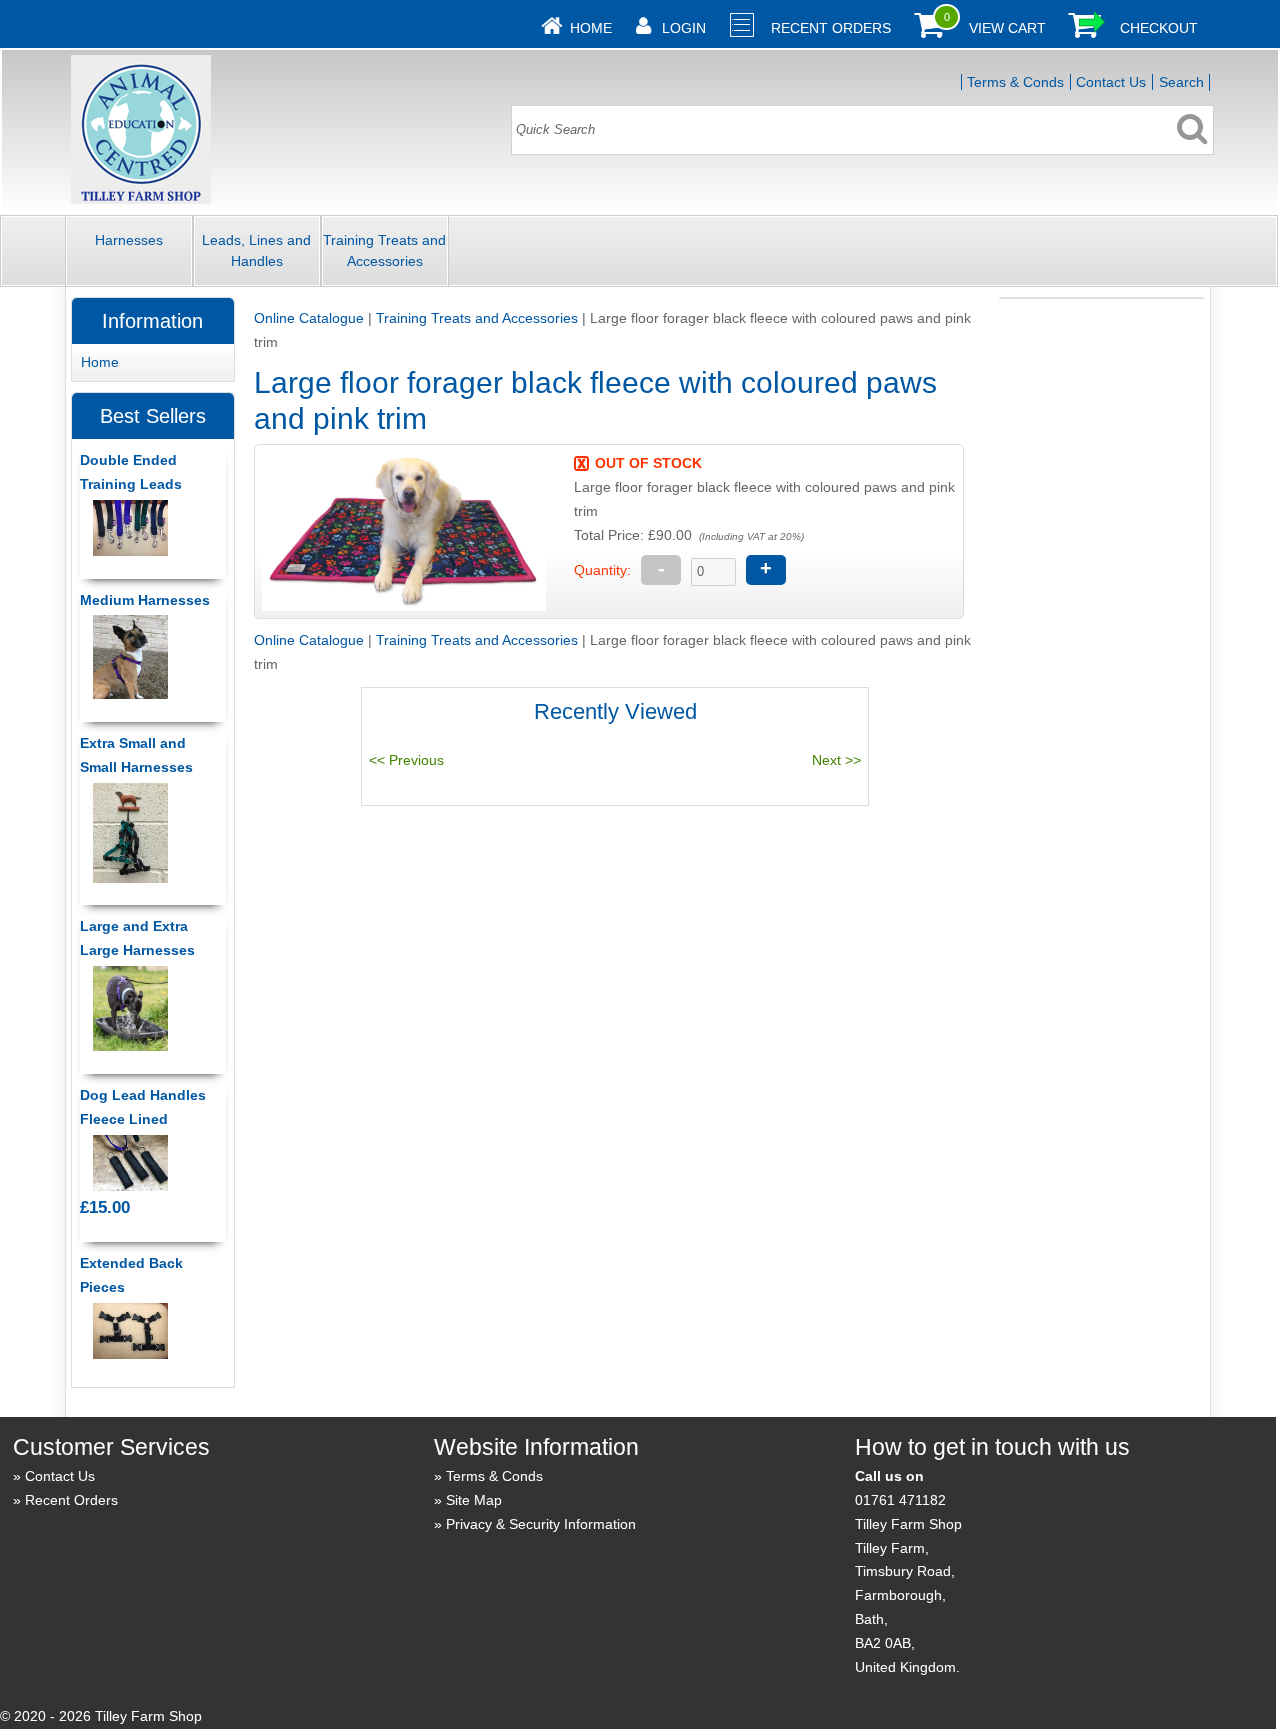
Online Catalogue (309, 318)
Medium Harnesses (145, 600)
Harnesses (129, 240)
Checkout (1159, 28)
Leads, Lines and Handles (256, 250)
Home (591, 28)
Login (684, 28)
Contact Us (1111, 82)
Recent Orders (831, 28)
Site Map (474, 1500)
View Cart (1007, 28)
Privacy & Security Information (541, 1524)
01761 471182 (900, 1500)
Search (1181, 82)
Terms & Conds (1015, 82)
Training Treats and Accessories (384, 250)
